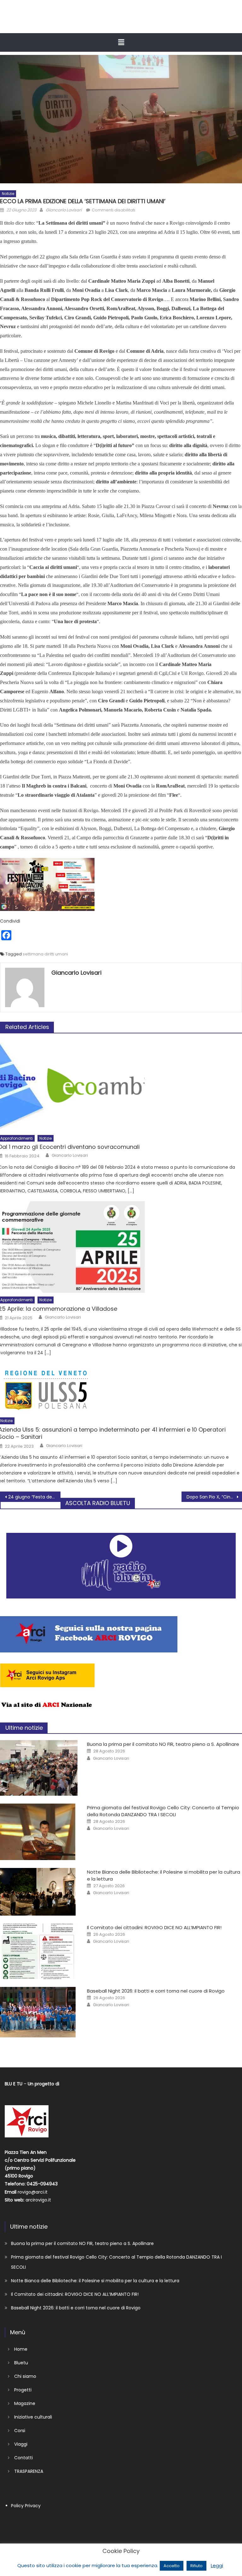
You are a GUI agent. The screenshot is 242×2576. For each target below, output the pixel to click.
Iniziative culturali (33, 2417)
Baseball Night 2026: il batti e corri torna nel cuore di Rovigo (156, 1991)
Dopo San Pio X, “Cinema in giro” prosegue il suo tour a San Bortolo (214, 1497)
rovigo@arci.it (33, 2192)
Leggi (217, 2565)
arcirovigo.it (38, 2200)
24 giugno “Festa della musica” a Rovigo (34, 1497)
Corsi (20, 2431)
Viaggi (21, 2444)
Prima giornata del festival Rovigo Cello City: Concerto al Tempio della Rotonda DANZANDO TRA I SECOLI (163, 1811)
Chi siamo (25, 2376)
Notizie (8, 194)
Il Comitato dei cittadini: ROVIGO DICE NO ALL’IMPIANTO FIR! (154, 1927)
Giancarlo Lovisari (64, 210)
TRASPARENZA (29, 2471)
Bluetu (21, 2363)
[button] (121, 42)
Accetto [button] (172, 2566)
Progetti (23, 2390)
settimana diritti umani (45, 954)
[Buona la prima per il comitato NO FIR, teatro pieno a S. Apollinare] (39, 1768)
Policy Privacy (26, 2506)
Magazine (25, 2403)
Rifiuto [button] (196, 2566)
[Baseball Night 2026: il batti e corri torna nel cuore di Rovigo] (39, 2012)
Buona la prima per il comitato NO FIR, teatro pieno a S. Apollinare (163, 1744)
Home (21, 2349)
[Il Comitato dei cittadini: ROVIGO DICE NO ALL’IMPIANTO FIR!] (39, 1951)
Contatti (23, 2458)
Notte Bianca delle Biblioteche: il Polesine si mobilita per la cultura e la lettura (95, 2281)
